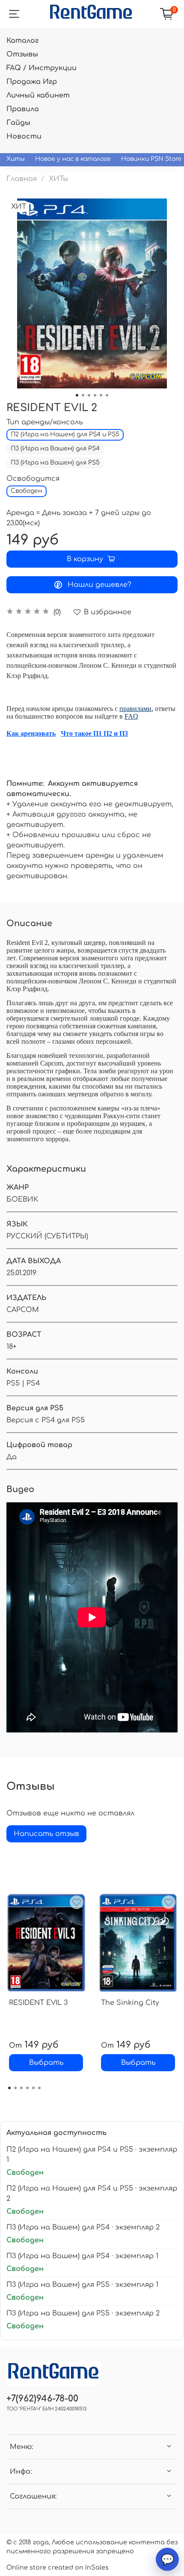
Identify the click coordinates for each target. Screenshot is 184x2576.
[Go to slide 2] (83, 395)
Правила (23, 109)
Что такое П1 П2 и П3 (94, 733)
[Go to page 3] (21, 2088)
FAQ (131, 716)
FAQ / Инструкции (42, 68)
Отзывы (22, 54)
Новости (24, 136)
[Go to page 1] (9, 2088)
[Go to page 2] (15, 2088)
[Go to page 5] (33, 2088)
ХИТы (58, 179)
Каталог (22, 41)
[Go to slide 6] (107, 395)
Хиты (16, 159)
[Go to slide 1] (77, 395)
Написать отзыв (46, 1834)
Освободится (33, 479)
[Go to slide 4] (95, 395)
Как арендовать (31, 733)
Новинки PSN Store (151, 159)
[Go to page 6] (39, 2088)
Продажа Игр (32, 82)
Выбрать (46, 2063)
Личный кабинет (38, 95)
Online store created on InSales (58, 2567)
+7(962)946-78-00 (42, 2399)
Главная (22, 179)
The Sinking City (130, 2003)
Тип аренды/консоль (45, 422)
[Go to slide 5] (101, 395)
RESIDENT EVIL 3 (38, 2003)
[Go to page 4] (27, 2088)
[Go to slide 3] (89, 395)
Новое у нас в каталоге (73, 159)
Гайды (18, 123)
